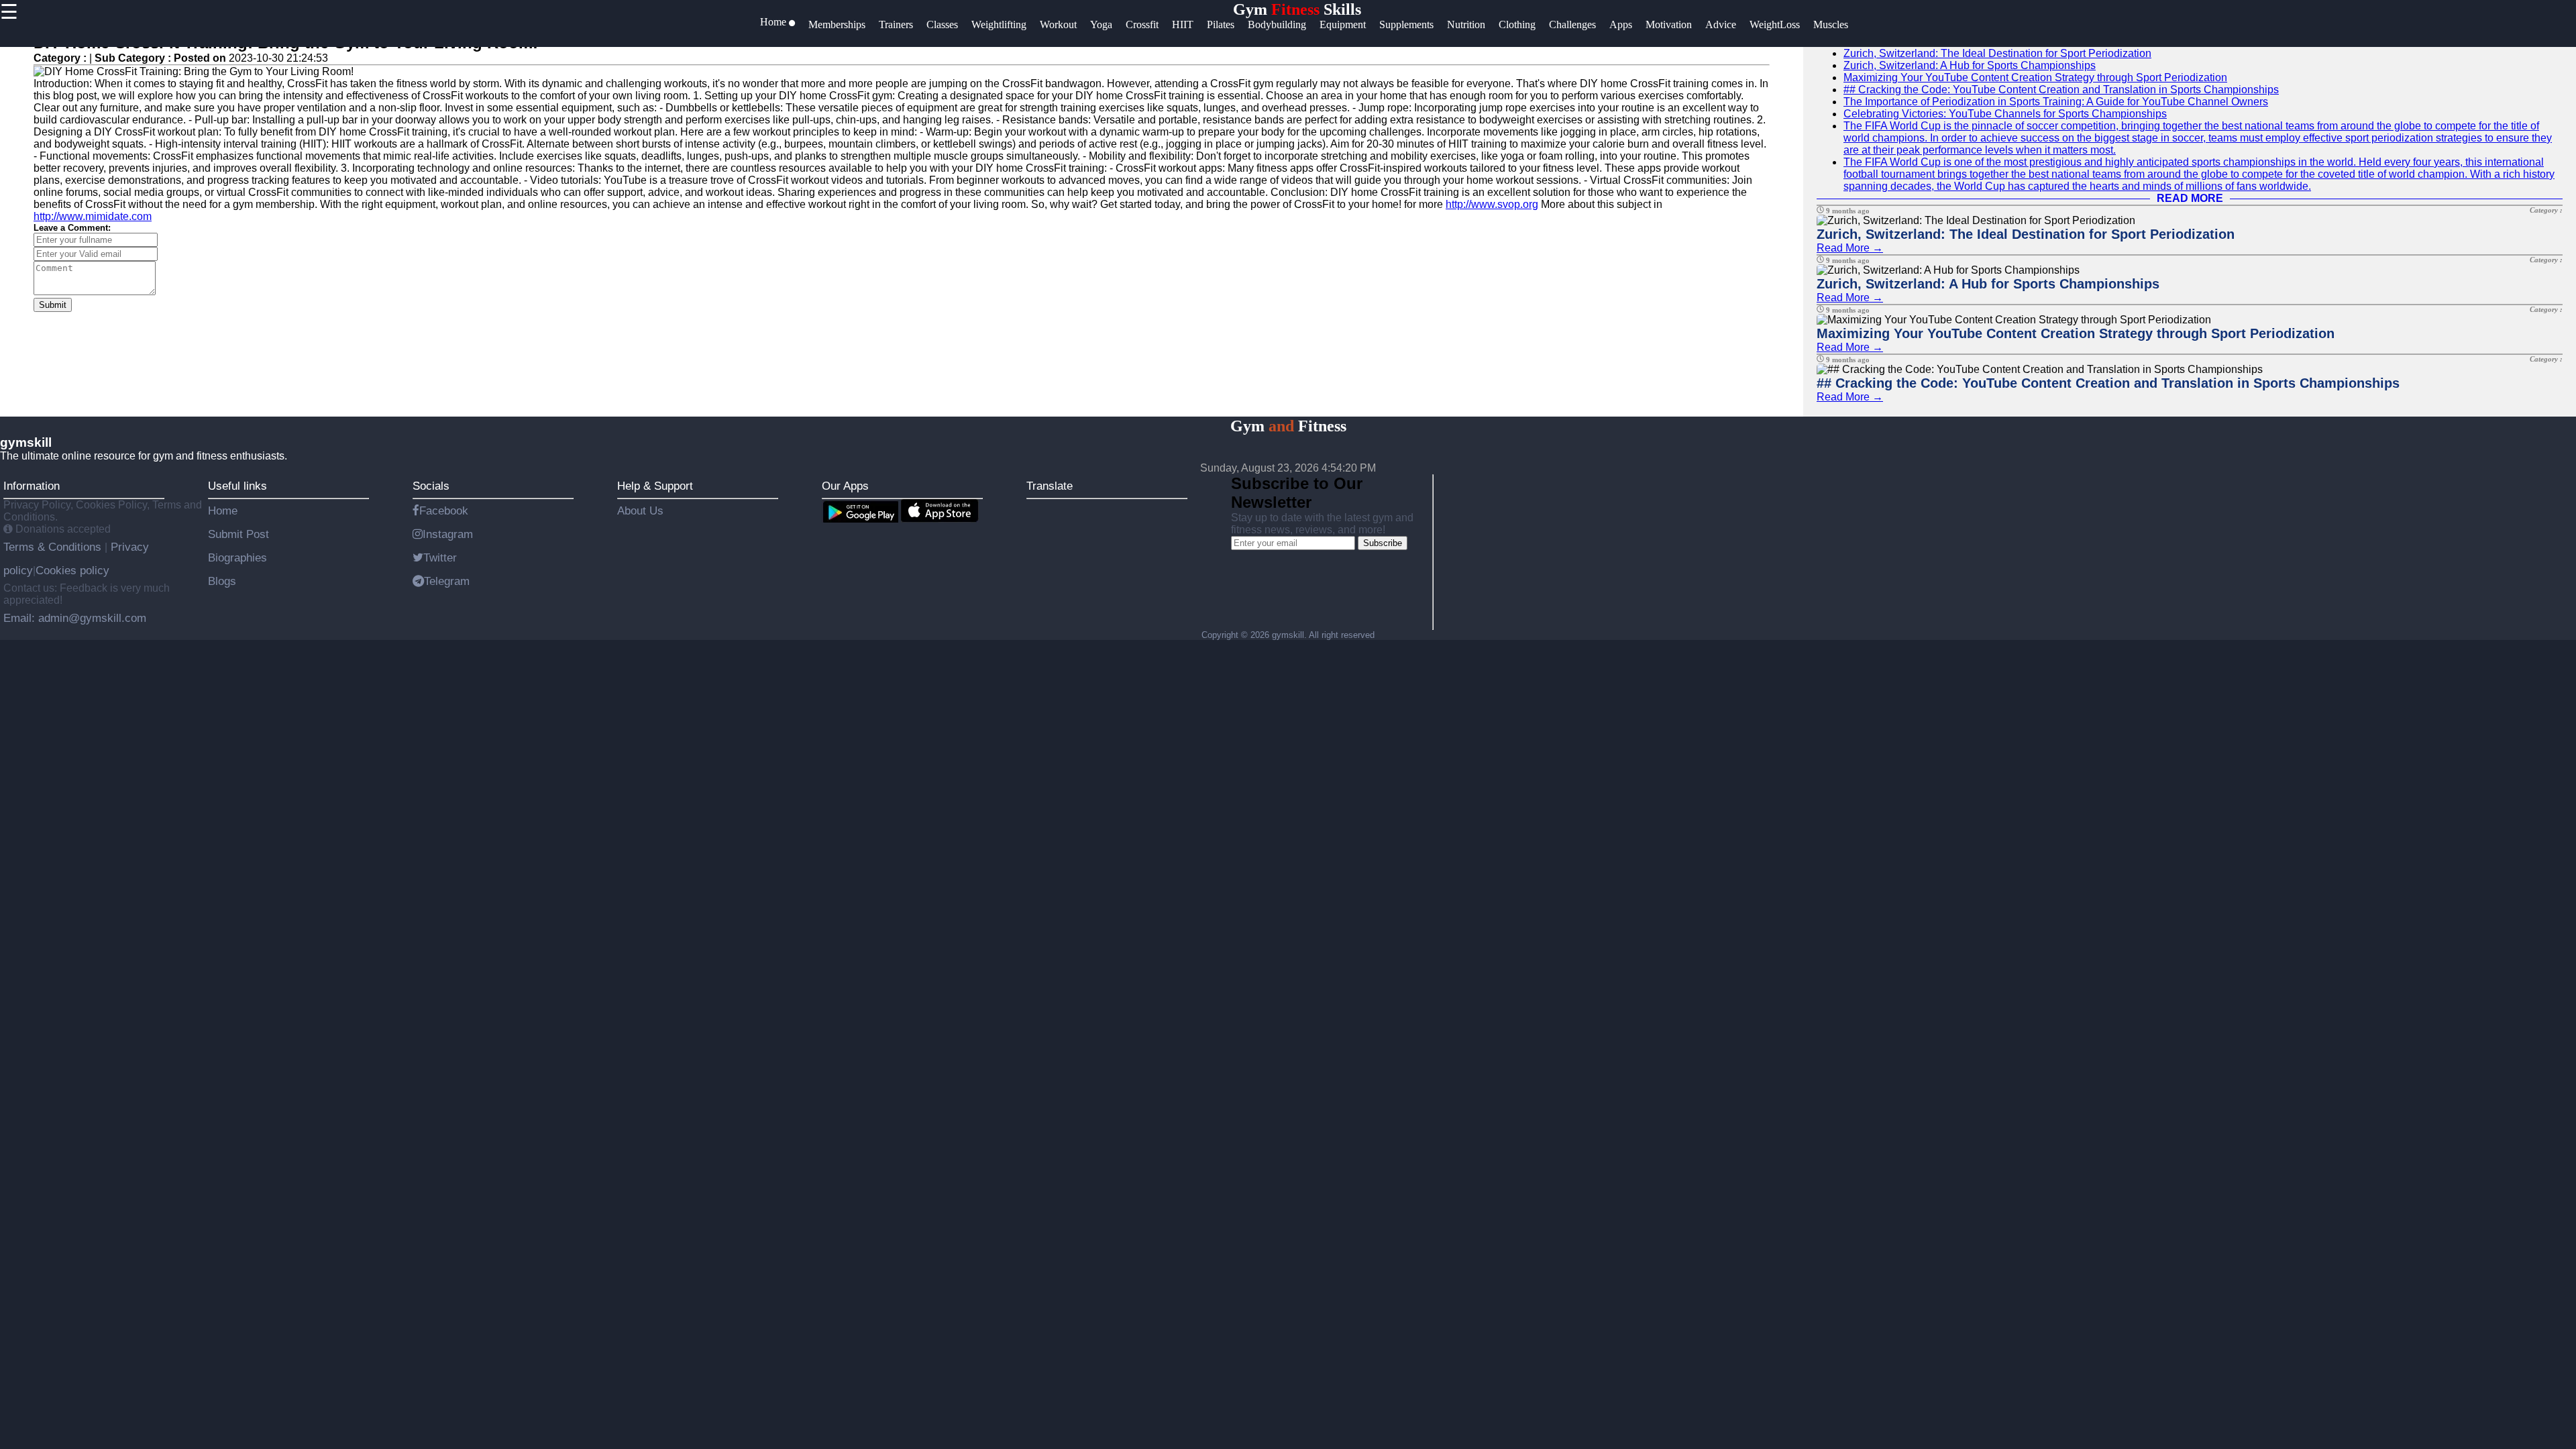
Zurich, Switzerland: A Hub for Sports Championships (1970, 65)
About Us (640, 511)
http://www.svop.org (1492, 204)
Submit (53, 305)
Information (32, 486)
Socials (431, 486)
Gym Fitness (1288, 426)
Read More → (1850, 248)
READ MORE (2190, 198)
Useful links (237, 486)
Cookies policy (72, 570)
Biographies (237, 557)
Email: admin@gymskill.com (75, 618)
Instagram (448, 534)
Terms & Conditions (54, 547)
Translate (1050, 486)
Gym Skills (1297, 9)
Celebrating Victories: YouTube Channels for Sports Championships (2005, 114)
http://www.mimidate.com (93, 216)
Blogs (222, 581)
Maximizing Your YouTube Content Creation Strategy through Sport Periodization (2035, 77)
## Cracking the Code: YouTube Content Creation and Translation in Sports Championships (2061, 90)
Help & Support (655, 486)
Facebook (444, 511)
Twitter (440, 557)
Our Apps (845, 486)
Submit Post (238, 534)
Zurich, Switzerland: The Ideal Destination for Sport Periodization (1997, 53)
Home (223, 511)
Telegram (447, 581)
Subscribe (1383, 543)
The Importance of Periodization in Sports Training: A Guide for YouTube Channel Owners (2056, 102)
